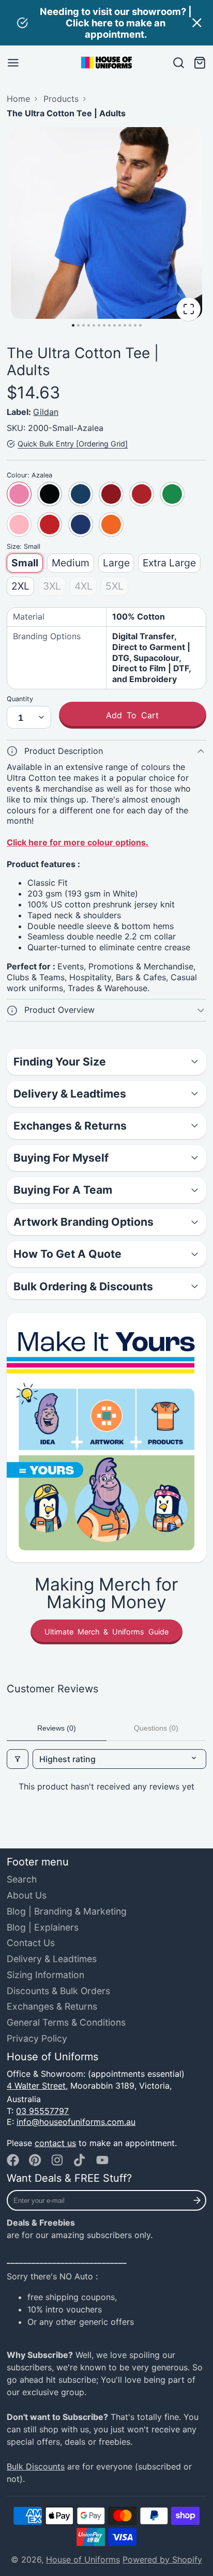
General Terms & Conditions (66, 2022)
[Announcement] (106, 23)
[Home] (106, 63)
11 (125, 325)
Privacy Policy (37, 2038)
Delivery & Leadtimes (52, 1959)
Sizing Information (45, 1975)
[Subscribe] (197, 2200)
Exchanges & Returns (52, 2006)
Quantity (20, 699)
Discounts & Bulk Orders (58, 1991)
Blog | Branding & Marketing (67, 1911)
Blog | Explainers (43, 1927)
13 (135, 325)
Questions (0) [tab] (156, 1728)
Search (22, 1879)
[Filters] (18, 1759)
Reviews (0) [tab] (57, 1728)
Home (18, 99)
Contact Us (31, 1943)
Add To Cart (132, 715)
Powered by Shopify (162, 2559)
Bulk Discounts (36, 2466)
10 (120, 325)
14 (140, 325)
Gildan (46, 412)
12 (130, 325)
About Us (27, 1895)
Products (61, 99)
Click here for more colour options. (78, 842)
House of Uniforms (83, 2559)
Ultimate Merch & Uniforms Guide (106, 1632)
